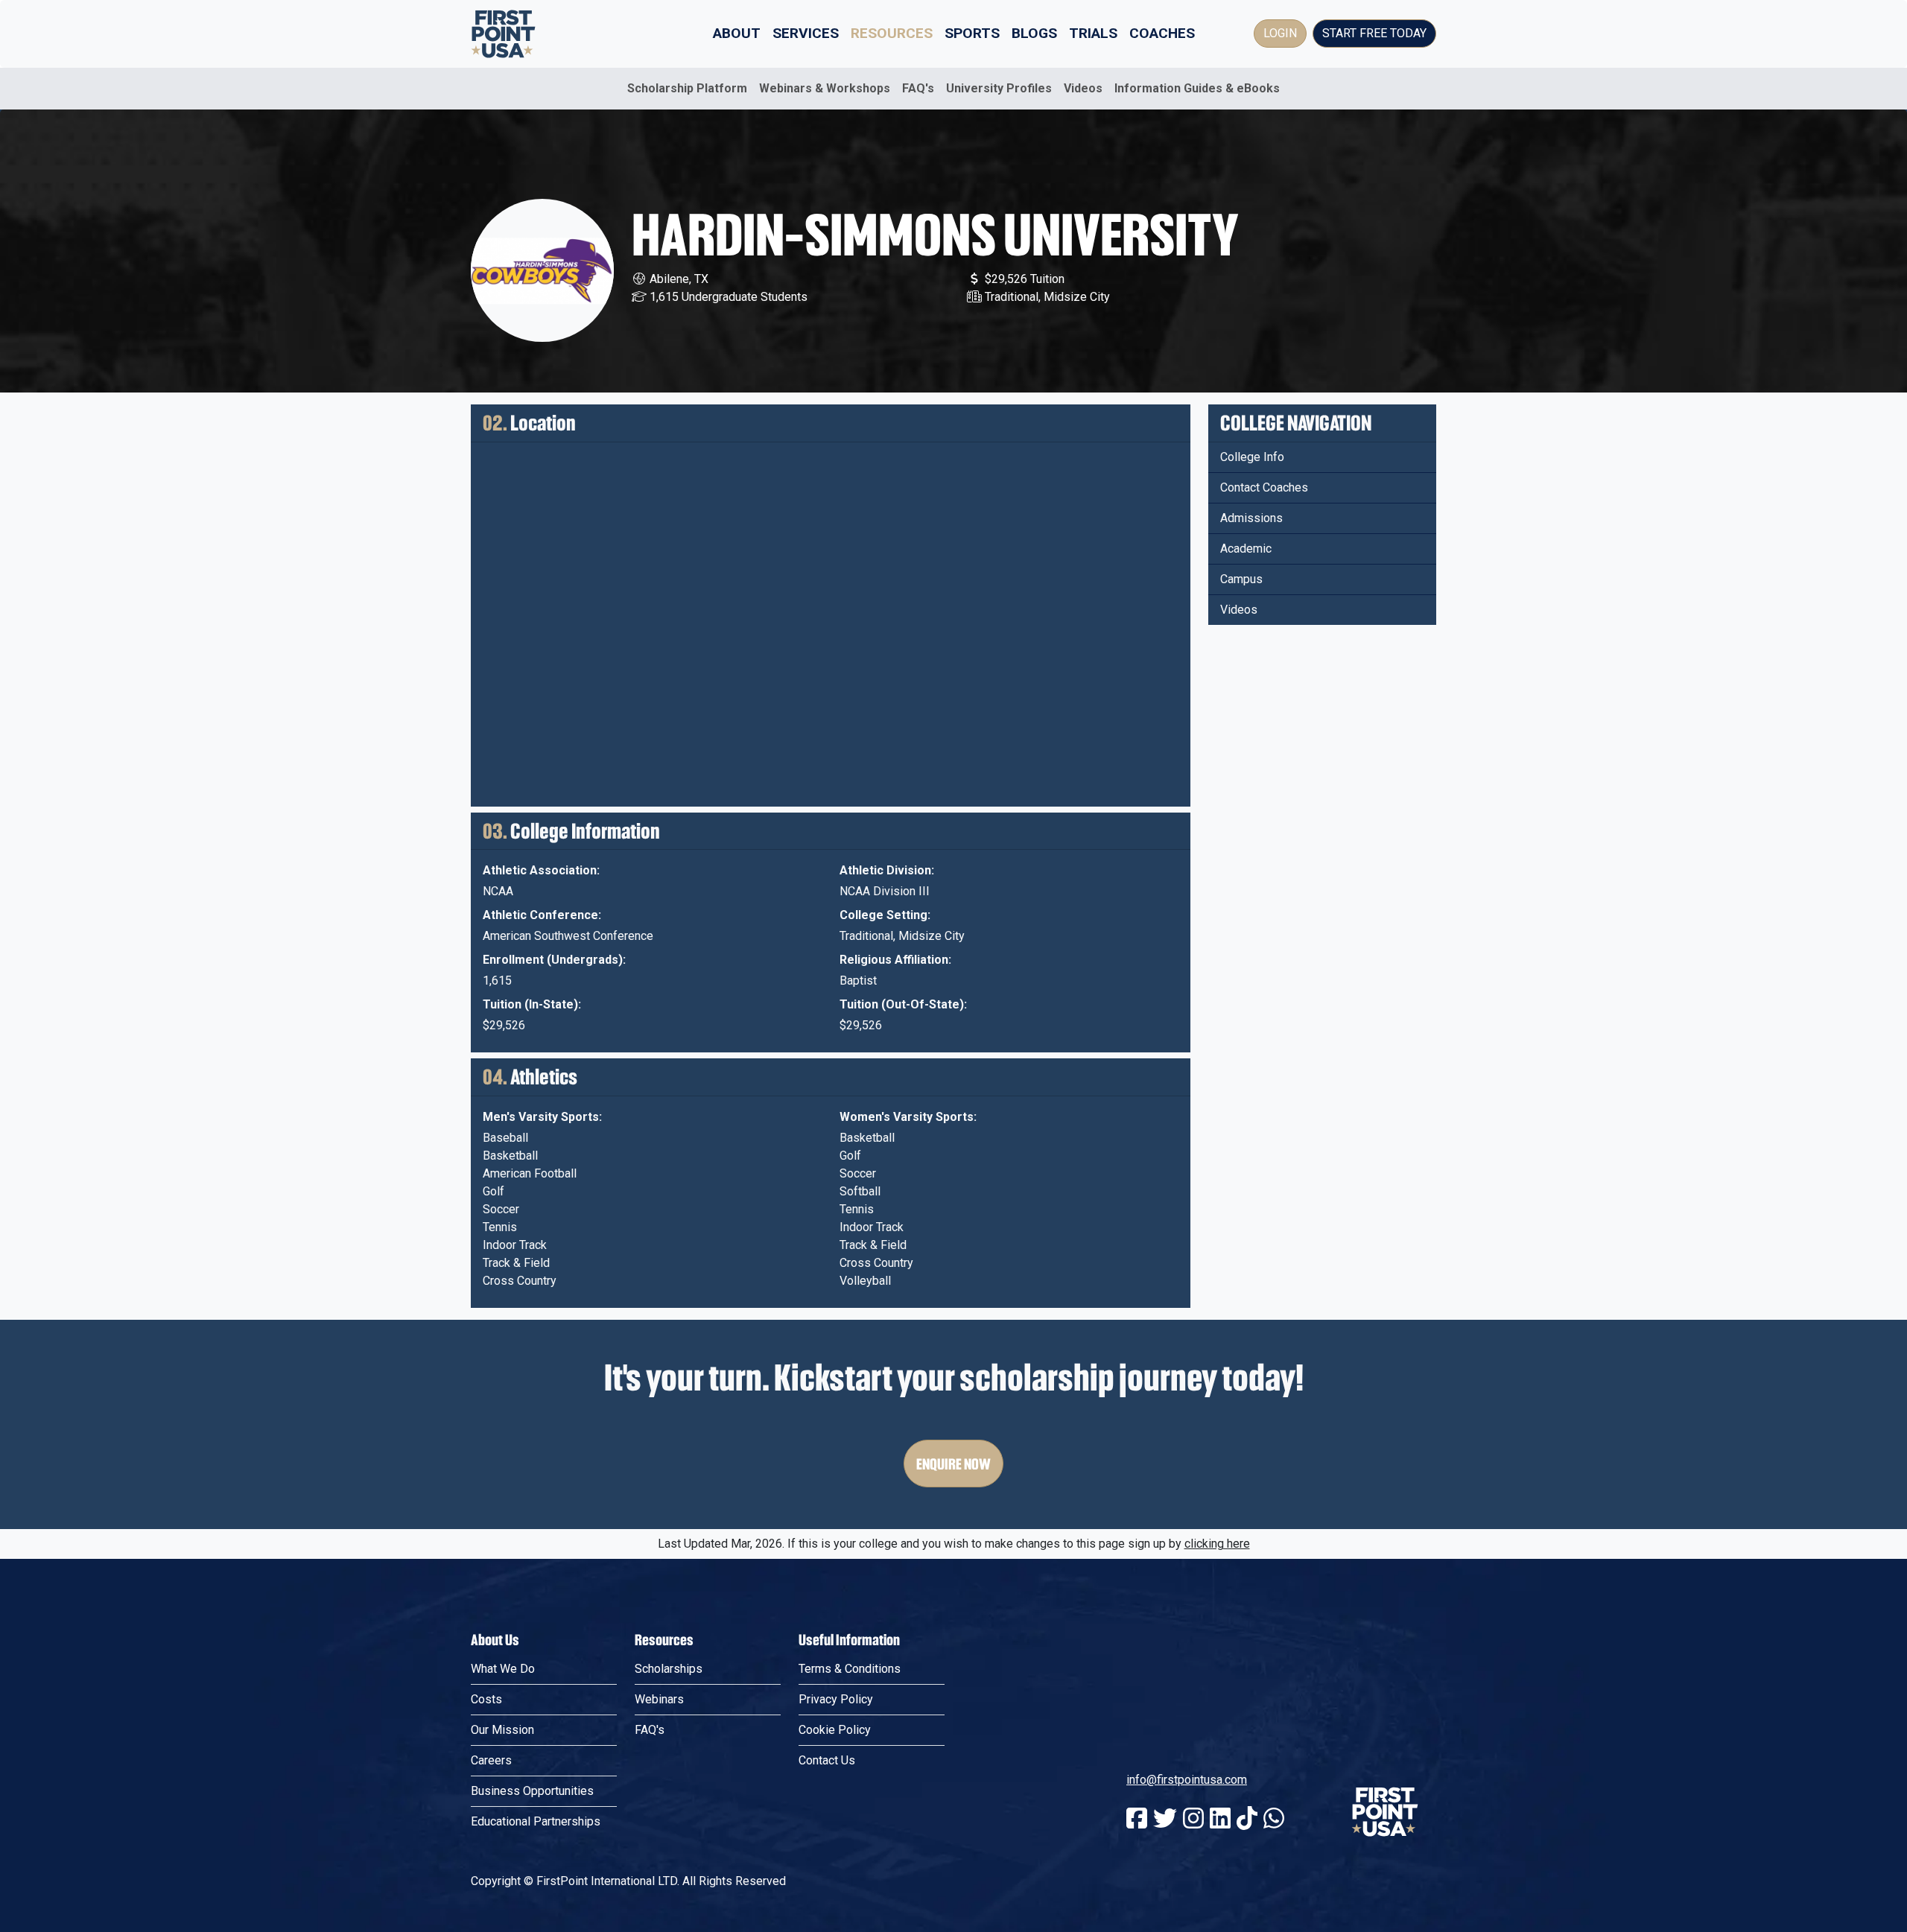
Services (806, 33)
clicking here (1217, 1544)
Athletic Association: (541, 870)
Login (1280, 33)
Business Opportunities (532, 1791)
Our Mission (502, 1730)
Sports (972, 33)
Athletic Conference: (542, 915)
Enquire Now (953, 1464)
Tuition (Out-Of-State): (903, 1004)
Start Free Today (1374, 33)
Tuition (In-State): (532, 1004)
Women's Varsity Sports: (908, 1117)
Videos (1083, 88)
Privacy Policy (836, 1699)
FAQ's (918, 88)
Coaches (1162, 33)
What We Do (503, 1669)
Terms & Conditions (850, 1669)
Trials (1093, 33)
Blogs (1034, 33)
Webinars (659, 1699)
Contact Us (827, 1760)
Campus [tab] (1241, 579)
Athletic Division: (887, 870)
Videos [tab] (1239, 610)
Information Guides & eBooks (1197, 88)
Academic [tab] (1246, 549)
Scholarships (669, 1669)
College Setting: (885, 915)
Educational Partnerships (536, 1821)
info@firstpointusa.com (1187, 1780)
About (737, 33)
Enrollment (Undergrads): (554, 960)
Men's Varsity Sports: (542, 1117)
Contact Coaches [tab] (1264, 487)
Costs (486, 1699)
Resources (892, 33)
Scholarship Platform (687, 88)
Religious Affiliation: (895, 960)
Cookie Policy (835, 1730)
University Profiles (999, 88)
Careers (491, 1760)
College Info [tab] (1252, 457)
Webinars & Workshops (825, 88)
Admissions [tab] (1251, 518)
